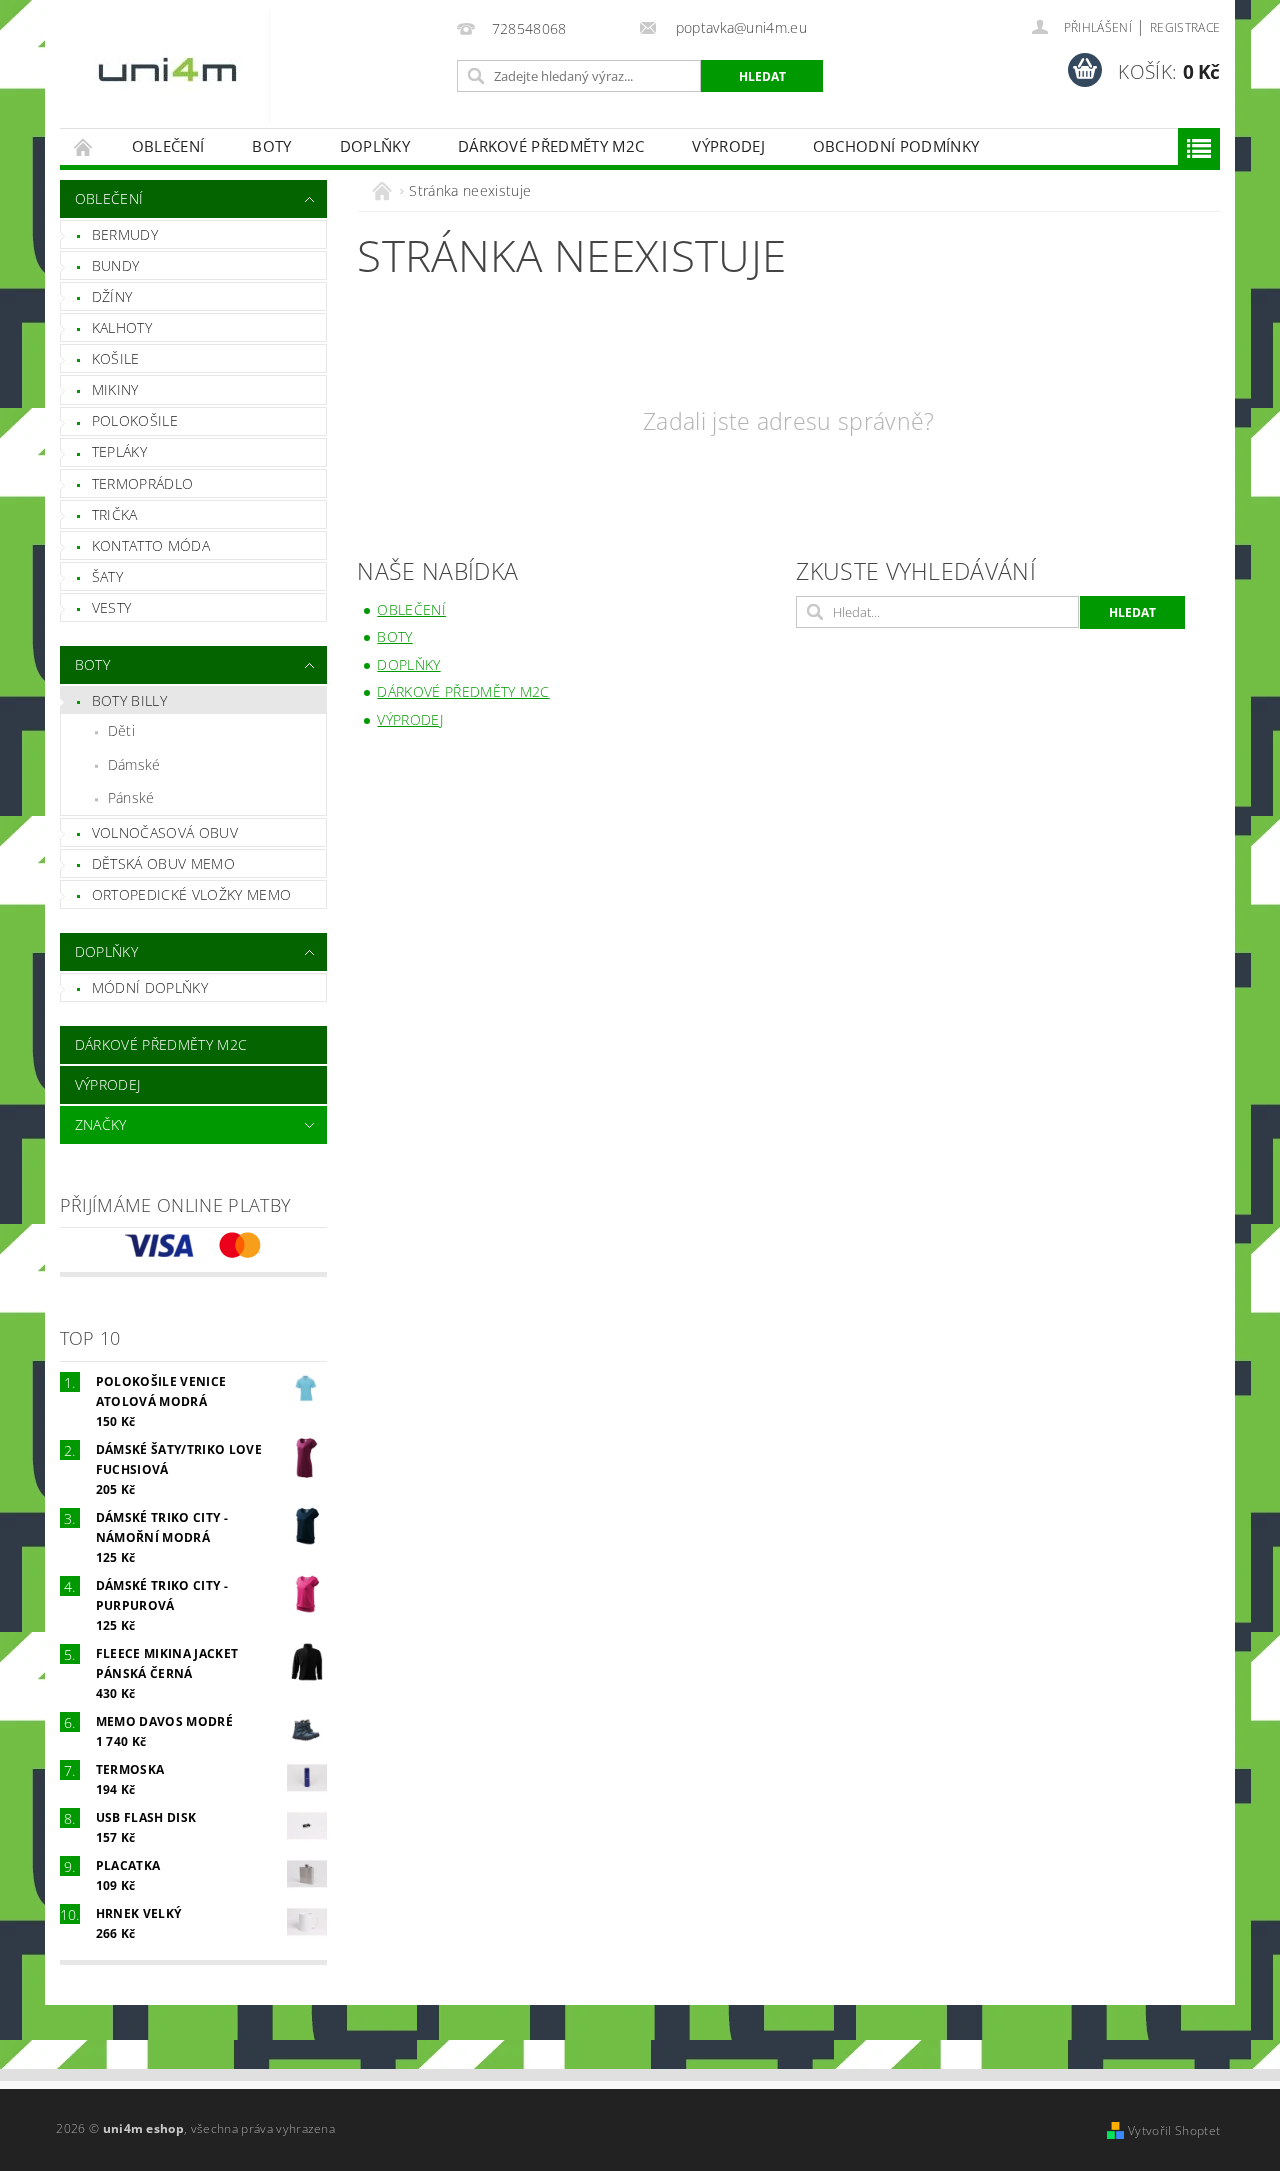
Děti (121, 730)
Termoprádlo (143, 483)
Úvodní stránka (84, 146)
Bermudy (125, 234)
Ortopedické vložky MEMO (191, 894)
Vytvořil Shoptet (1174, 2130)
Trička (115, 514)
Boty (271, 146)
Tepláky (119, 451)
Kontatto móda (151, 545)
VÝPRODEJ (728, 146)
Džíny (112, 296)
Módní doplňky (150, 987)
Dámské (134, 764)
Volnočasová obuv (165, 832)
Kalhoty (122, 327)
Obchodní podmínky (896, 146)
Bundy (116, 265)
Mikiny (115, 389)
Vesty (112, 607)
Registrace (1185, 27)
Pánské (131, 797)
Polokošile (135, 420)
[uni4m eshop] (170, 66)
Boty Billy (129, 700)
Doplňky (375, 146)
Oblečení (168, 146)
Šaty (107, 576)
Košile (116, 358)
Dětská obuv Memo (163, 863)
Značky (101, 1124)
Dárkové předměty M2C (551, 146)
